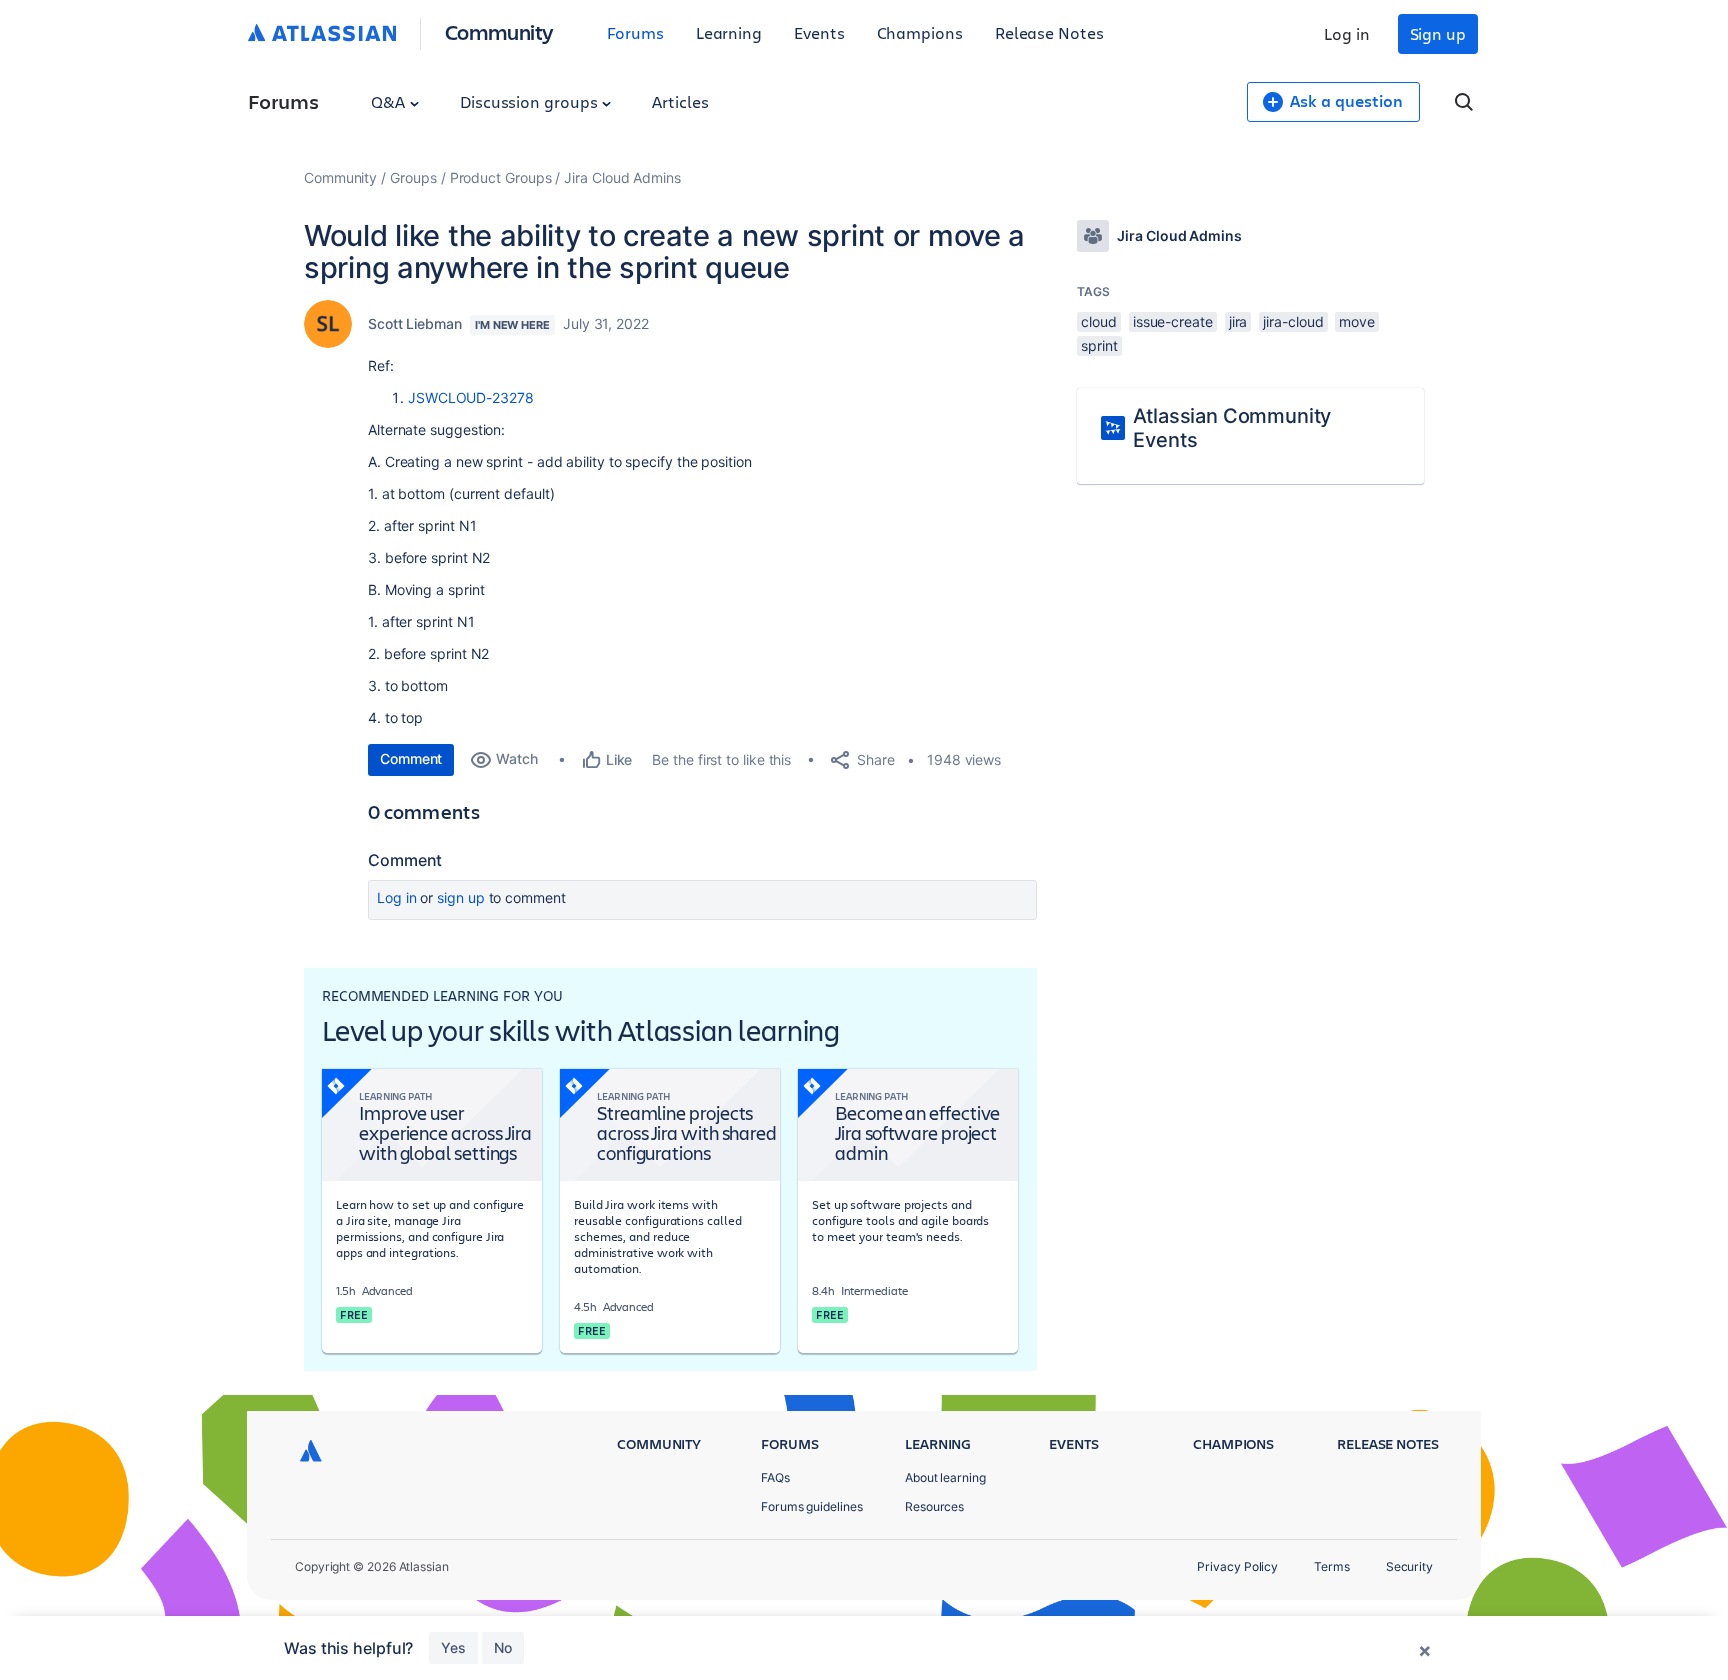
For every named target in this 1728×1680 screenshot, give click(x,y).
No (503, 1647)
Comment (411, 758)
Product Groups (501, 177)
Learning (729, 32)
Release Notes (1049, 32)
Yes (453, 1647)
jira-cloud (1293, 321)
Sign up (1438, 33)
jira (1238, 321)
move (1357, 321)
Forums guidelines (812, 1506)
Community (499, 31)
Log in (1347, 33)
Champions (920, 32)
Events (819, 32)
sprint (1099, 345)
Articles (680, 101)
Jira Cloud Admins (622, 177)
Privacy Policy (1237, 1566)
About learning (945, 1477)
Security (1409, 1566)
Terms (1332, 1566)
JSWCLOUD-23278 (471, 397)
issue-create (1173, 321)
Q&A (390, 101)
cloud (1099, 321)
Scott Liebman (415, 323)
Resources (934, 1506)
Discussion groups (531, 101)
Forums (635, 32)
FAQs (775, 1477)
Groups (413, 177)
